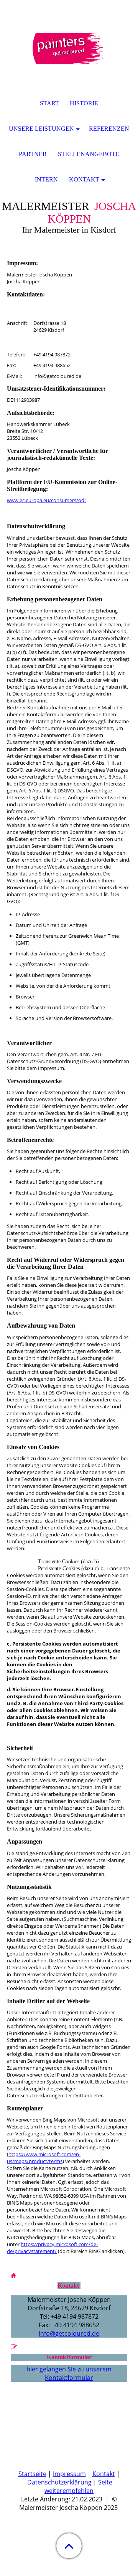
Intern (46, 179)
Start (49, 103)
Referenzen (109, 129)
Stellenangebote (89, 154)
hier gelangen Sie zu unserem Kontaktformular (69, 2373)
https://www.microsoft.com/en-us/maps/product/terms (44, 2158)
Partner (33, 154)
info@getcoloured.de (69, 2333)
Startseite (32, 2474)
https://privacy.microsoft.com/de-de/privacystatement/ (52, 2248)
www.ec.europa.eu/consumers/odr (47, 500)
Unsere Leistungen (41, 129)
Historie (84, 103)
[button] (69, 2546)
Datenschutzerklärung (59, 2482)
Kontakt (104, 2474)
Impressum (69, 2474)
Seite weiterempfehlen (78, 2486)
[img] (69, 48)
